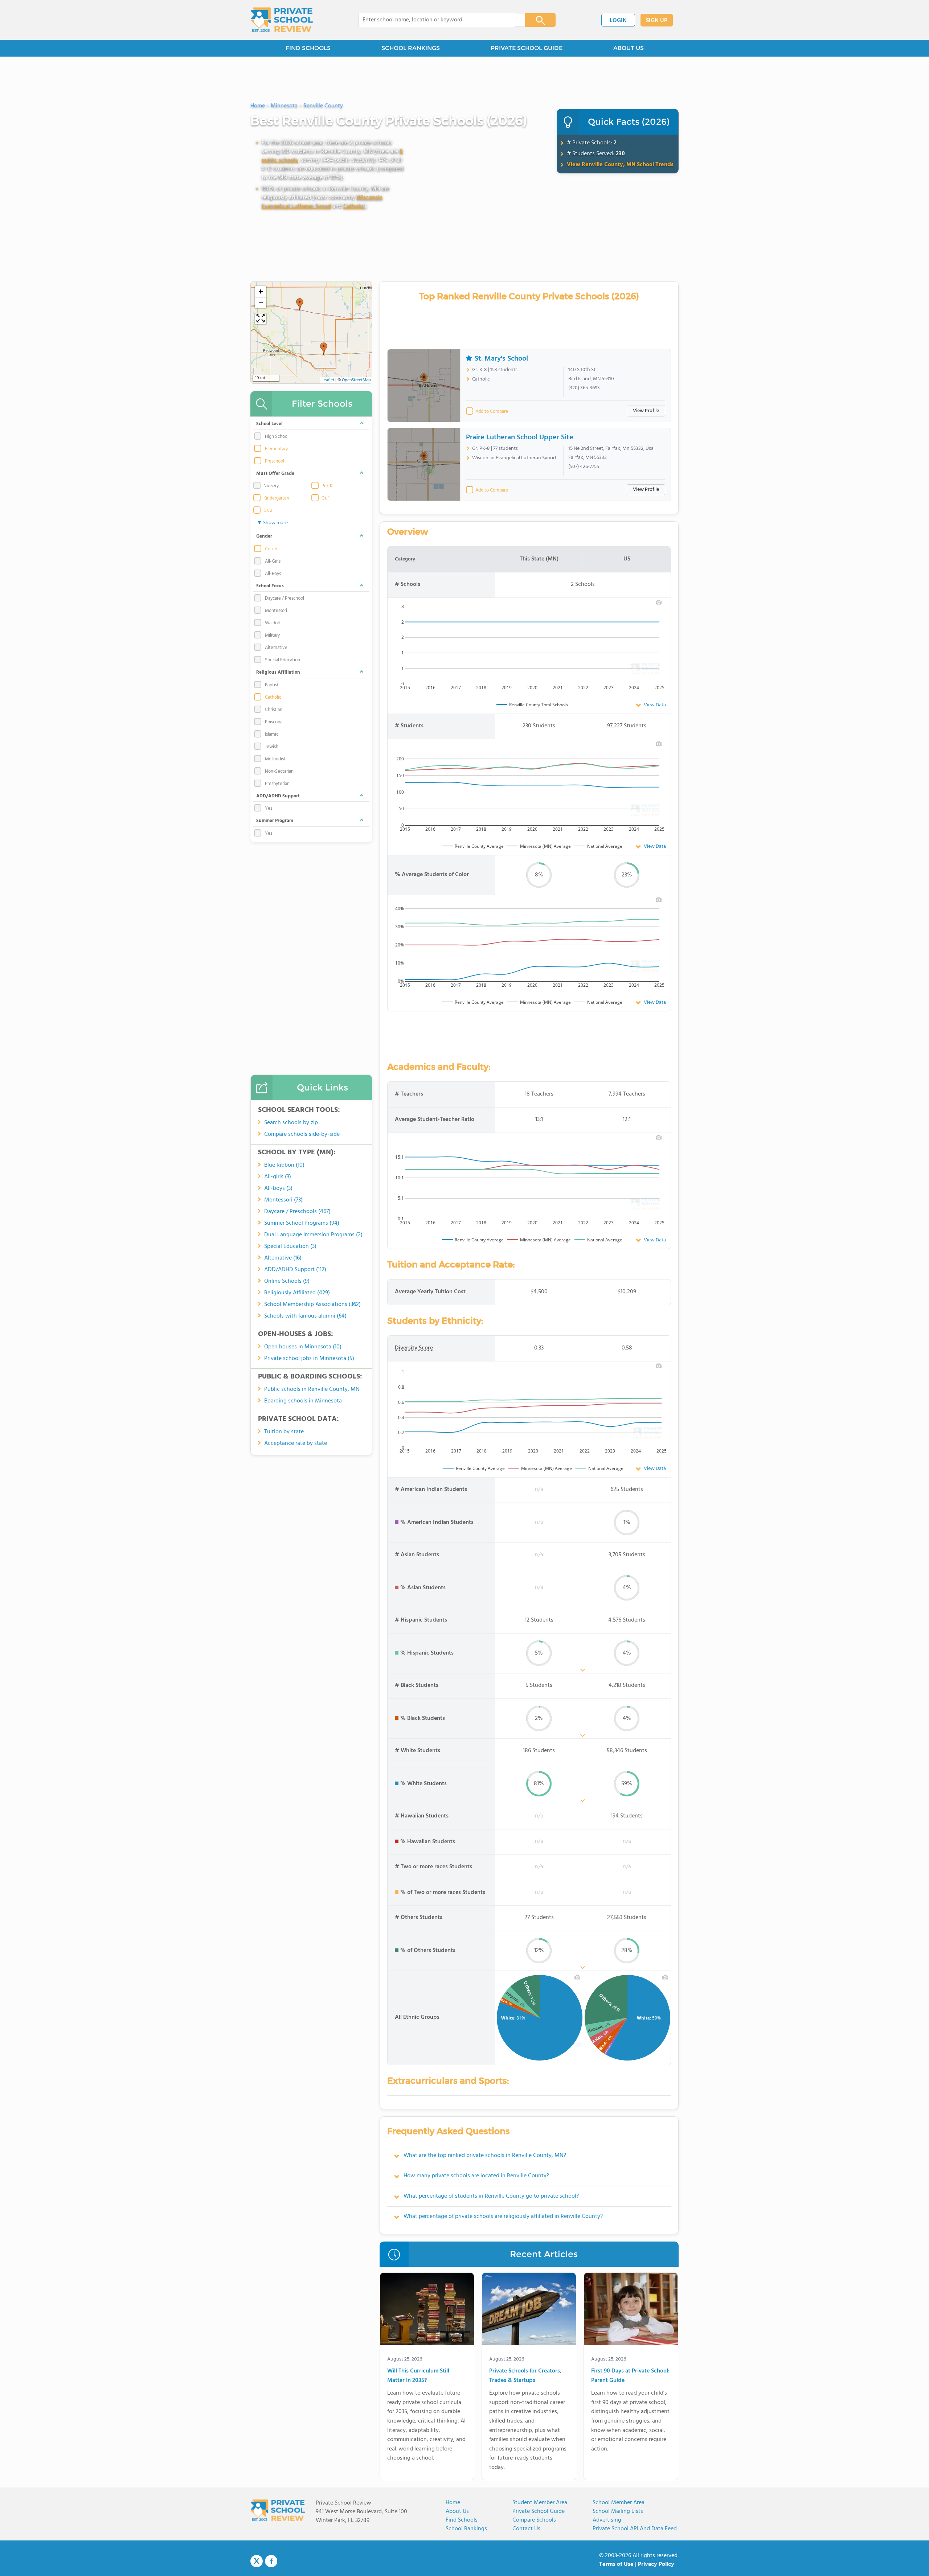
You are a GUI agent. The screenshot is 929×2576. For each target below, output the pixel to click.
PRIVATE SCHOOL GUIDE (527, 48)
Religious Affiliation (278, 672)
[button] (324, 349)
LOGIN (618, 21)
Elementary (276, 449)
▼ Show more (272, 523)
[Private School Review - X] (257, 2561)
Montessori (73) (283, 1200)
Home (453, 2503)
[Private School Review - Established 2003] (282, 20)
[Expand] (261, 319)
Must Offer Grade (275, 474)
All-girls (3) (278, 1177)
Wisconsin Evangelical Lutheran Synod (322, 202)
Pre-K (327, 486)
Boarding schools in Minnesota (303, 1401)
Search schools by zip (291, 1123)
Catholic (354, 206)
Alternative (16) (283, 1258)
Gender (264, 536)
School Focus (270, 586)
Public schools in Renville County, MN (312, 1389)
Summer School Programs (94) (302, 1223)
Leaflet (328, 380)
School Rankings (466, 2529)
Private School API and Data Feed (635, 2529)
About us (457, 2511)
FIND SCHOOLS (308, 48)
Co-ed (271, 549)
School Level (269, 424)
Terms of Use (616, 2564)
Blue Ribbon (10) (284, 1165)
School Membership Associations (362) (312, 1305)
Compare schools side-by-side (302, 1134)
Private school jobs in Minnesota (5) (309, 1359)
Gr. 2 (268, 511)
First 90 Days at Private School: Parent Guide (630, 2376)
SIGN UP (657, 21)
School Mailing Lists (618, 2511)
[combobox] (437, 20)
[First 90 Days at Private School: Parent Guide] (631, 2310)
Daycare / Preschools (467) (297, 1212)
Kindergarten (276, 498)
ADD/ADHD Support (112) (295, 1270)
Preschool (275, 461)
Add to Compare (492, 412)
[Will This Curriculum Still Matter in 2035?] (427, 2310)
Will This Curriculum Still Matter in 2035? (418, 2376)
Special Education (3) (290, 1246)
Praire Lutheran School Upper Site (520, 437)
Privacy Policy (656, 2564)
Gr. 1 (326, 498)
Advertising (607, 2520)
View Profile (646, 411)
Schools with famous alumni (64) (305, 1316)
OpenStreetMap (356, 380)
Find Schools (462, 2520)
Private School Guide (539, 2511)
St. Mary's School (501, 359)
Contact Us (526, 2529)
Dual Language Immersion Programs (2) (313, 1235)
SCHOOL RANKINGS (411, 48)
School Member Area (619, 2503)
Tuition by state (284, 1432)
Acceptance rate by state (296, 1443)
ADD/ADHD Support (278, 796)
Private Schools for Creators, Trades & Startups (525, 2376)
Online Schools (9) (287, 1281)
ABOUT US (629, 48)
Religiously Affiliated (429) (297, 1293)
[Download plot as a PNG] (659, 602)
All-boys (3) (278, 1188)
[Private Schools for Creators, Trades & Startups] (529, 2310)
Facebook (271, 2561)
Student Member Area (540, 2503)
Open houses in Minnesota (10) (303, 1347)
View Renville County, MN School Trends (620, 165)
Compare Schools (534, 2520)
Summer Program (275, 821)
